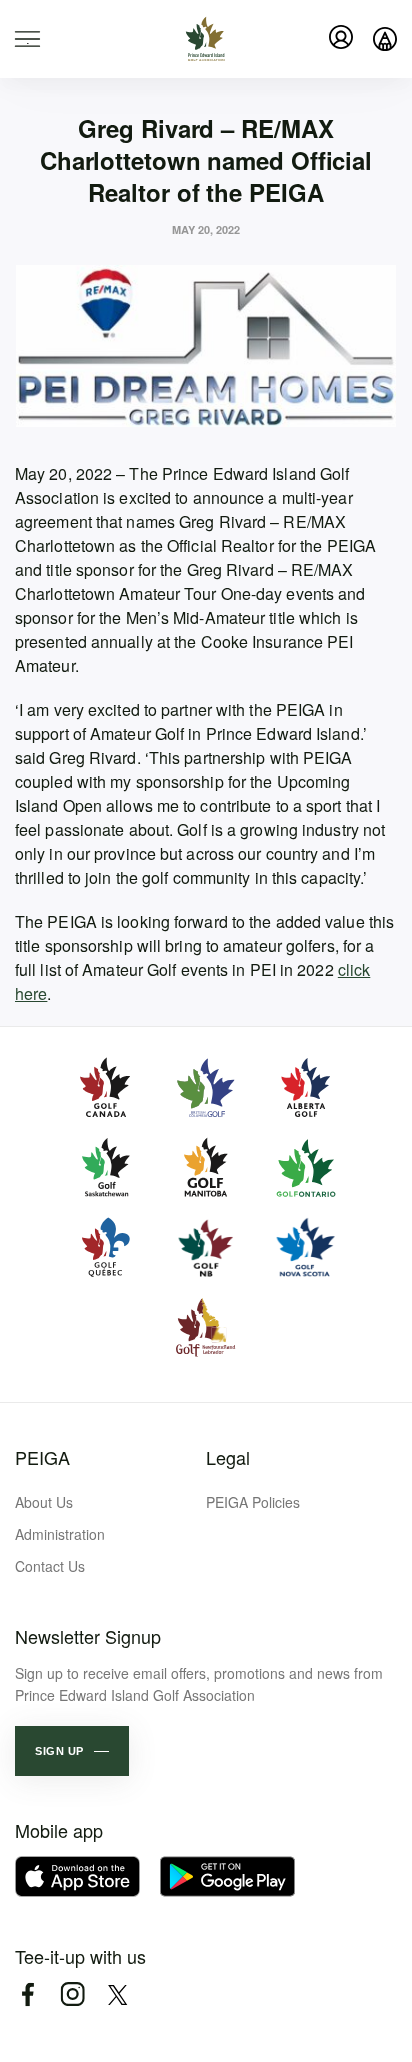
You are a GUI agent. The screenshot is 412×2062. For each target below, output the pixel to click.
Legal (228, 1457)
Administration (60, 1534)
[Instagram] (72, 1994)
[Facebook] (27, 1994)
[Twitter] (117, 1994)
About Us (44, 1502)
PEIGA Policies (253, 1502)
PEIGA (42, 1457)
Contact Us (50, 1566)
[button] (72, 1751)
